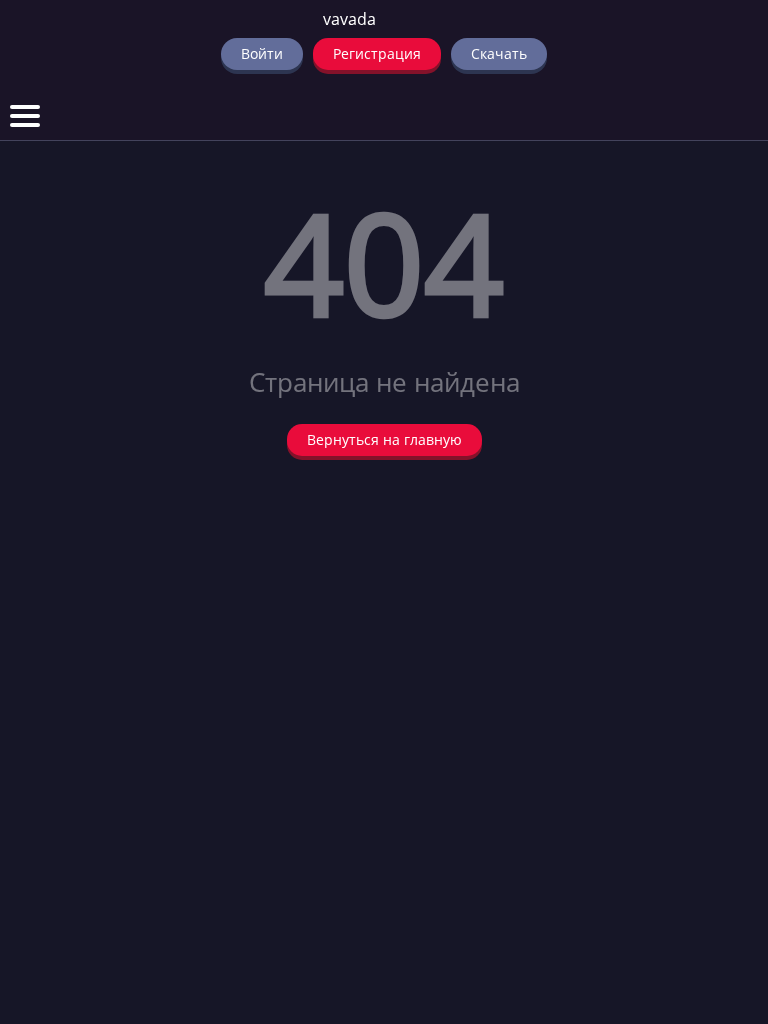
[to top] (723, 904)
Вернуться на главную (384, 439)
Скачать (499, 53)
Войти (262, 53)
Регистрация (377, 53)
